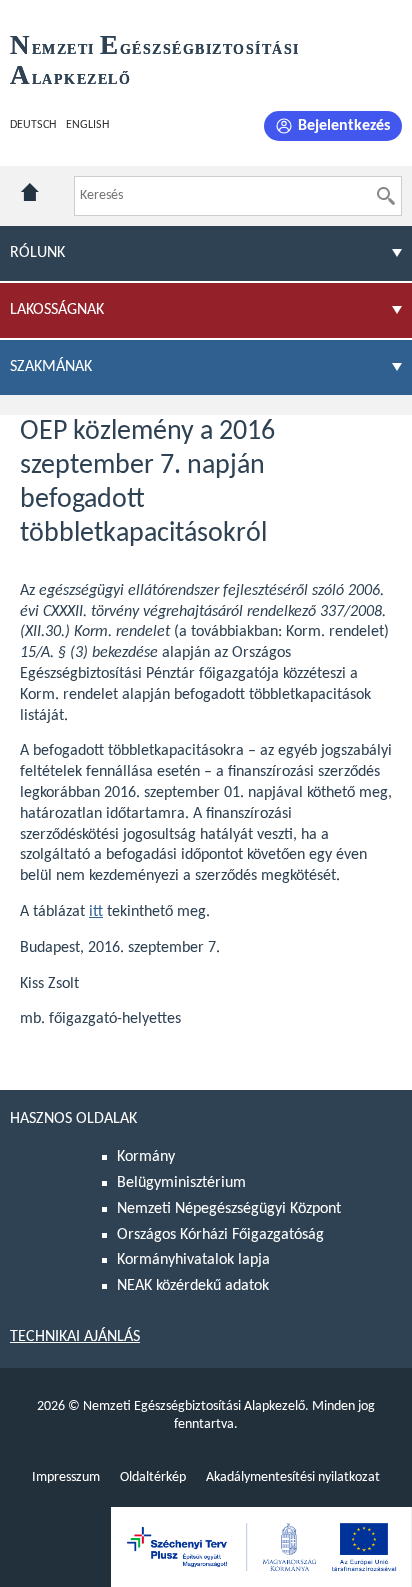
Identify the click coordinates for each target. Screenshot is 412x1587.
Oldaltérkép (153, 1477)
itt (96, 912)
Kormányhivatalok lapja (193, 1260)
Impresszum (66, 1477)
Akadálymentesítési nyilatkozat (293, 1477)
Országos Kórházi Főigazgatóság (220, 1235)
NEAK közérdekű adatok (193, 1286)
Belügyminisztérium (181, 1183)
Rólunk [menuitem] (37, 253)
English (87, 125)
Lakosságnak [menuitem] (57, 310)
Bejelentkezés (344, 126)
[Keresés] (386, 196)
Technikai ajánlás (75, 1337)
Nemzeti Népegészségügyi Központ (229, 1209)
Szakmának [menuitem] (51, 367)
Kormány (146, 1157)
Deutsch (33, 125)
